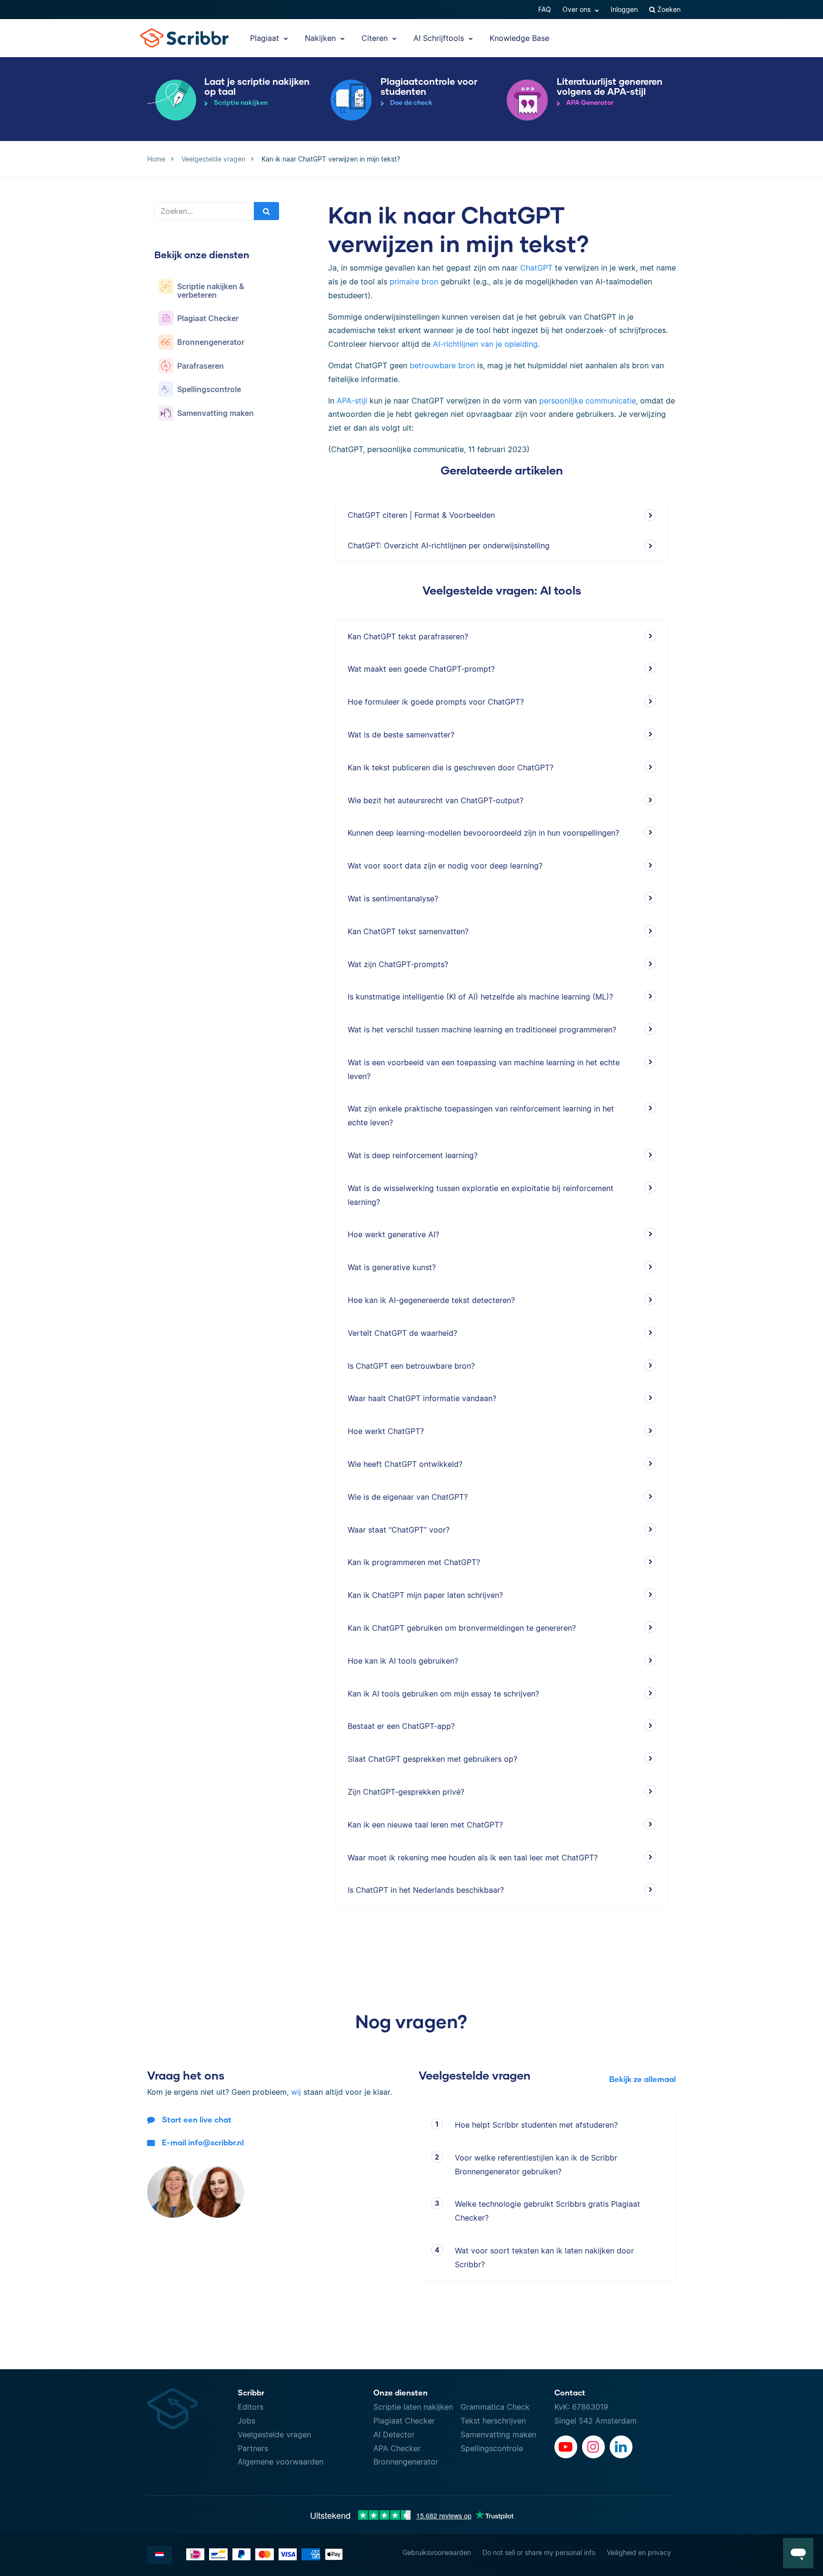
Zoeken (668, 9)
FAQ (545, 9)
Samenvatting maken (498, 2435)
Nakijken (321, 38)
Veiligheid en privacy (639, 2552)
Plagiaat (266, 38)
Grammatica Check (495, 2407)
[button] (798, 2553)
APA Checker (397, 2448)
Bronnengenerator (406, 2462)
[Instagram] (593, 2447)
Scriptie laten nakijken (413, 2407)
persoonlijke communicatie (587, 401)
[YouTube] (566, 2447)
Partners (253, 2448)
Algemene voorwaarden (281, 2462)
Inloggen (624, 9)
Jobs (246, 2421)
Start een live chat (197, 2119)
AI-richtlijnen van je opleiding (485, 344)
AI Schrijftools (440, 38)
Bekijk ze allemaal (642, 2079)
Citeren (376, 38)
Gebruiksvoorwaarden (437, 2552)
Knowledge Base (519, 38)
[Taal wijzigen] (160, 2555)
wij (296, 2092)
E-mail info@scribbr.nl (203, 2142)
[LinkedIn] (621, 2447)
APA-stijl (352, 401)
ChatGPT (536, 268)
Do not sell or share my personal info (539, 2552)
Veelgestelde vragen (274, 2435)
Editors (251, 2407)
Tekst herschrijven (493, 2421)
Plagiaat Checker (404, 2421)
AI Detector (394, 2435)
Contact (570, 2392)
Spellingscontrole (492, 2448)
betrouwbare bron (442, 365)
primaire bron (414, 282)
